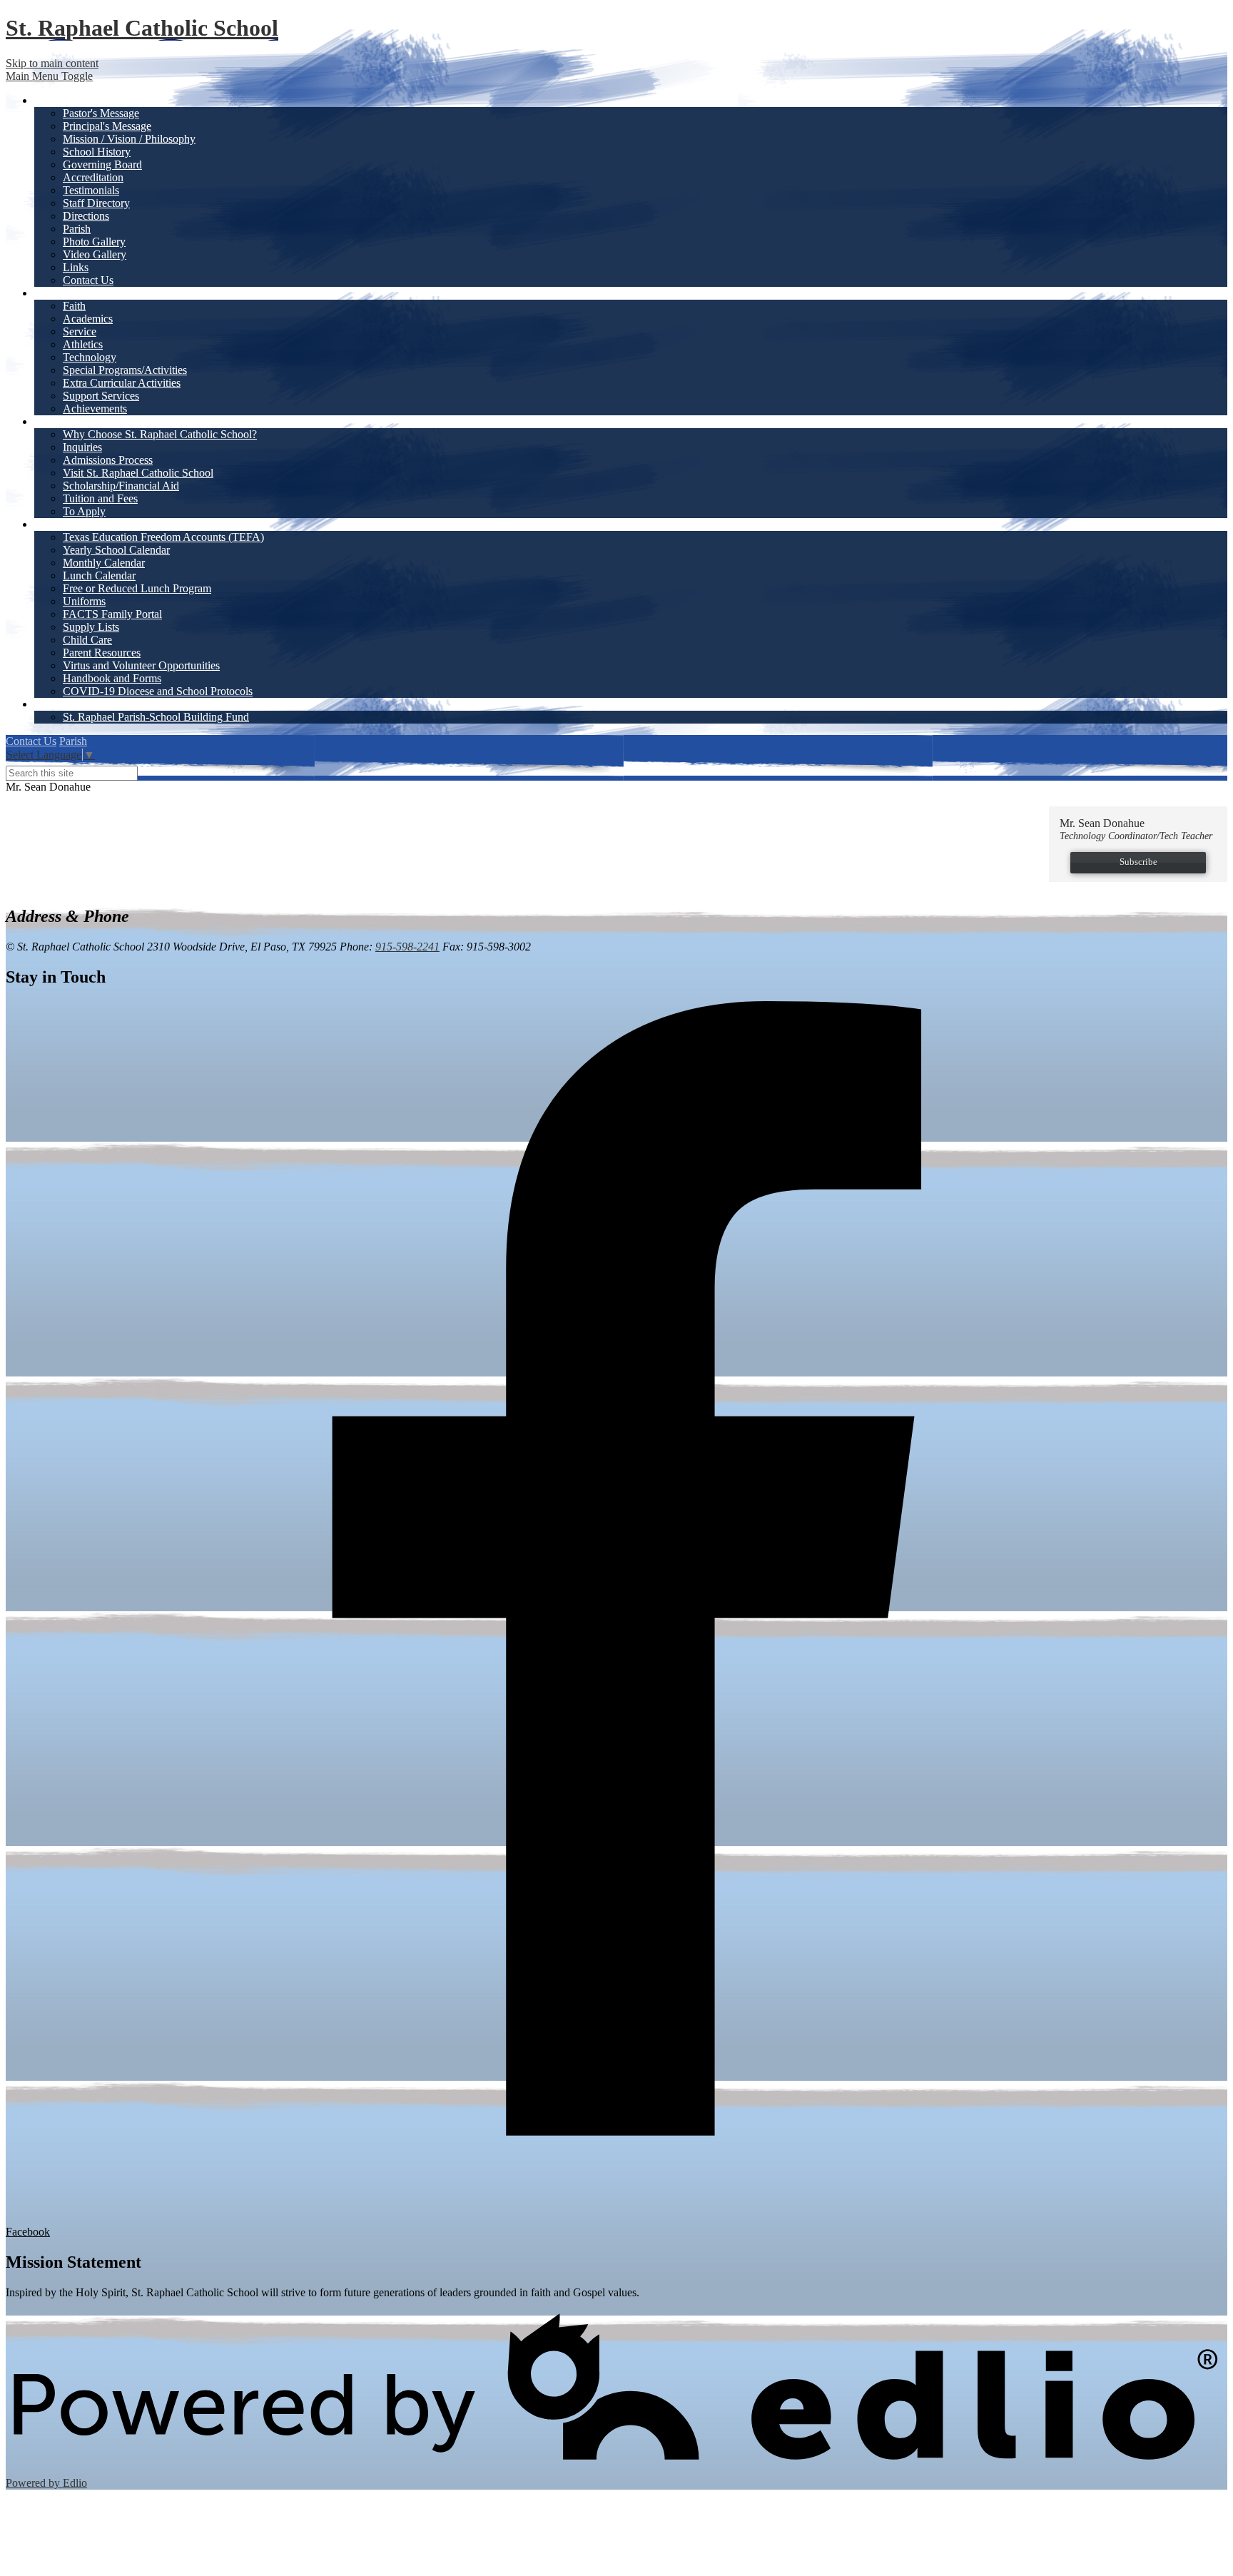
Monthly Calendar (104, 563)
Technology (90, 357)
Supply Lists (91, 627)
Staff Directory (96, 203)
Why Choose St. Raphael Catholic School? (160, 434)
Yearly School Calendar (116, 550)
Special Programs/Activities (125, 370)
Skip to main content (52, 63)
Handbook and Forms (112, 678)
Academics (88, 319)
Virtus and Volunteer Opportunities (141, 665)
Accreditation (93, 177)
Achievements (95, 409)
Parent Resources (102, 653)
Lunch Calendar (99, 575)
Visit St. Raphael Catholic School (138, 473)
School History (97, 152)
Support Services (101, 396)
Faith (74, 306)
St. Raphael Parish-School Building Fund (156, 717)
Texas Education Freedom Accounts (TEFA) (163, 537)
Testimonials (91, 190)
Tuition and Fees (100, 498)
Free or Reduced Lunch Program (137, 588)
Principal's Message (107, 126)
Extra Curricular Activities (122, 383)
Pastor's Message (101, 113)
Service (80, 331)
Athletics (83, 344)
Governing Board (102, 164)
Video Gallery (95, 254)
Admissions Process (108, 460)
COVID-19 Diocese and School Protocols (158, 691)
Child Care (87, 640)
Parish (77, 229)
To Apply (84, 511)
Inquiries (82, 447)
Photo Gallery (94, 242)
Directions (86, 216)
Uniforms (84, 601)
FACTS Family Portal (112, 614)
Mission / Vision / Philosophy (129, 139)
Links (76, 267)
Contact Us (88, 280)
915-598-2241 (407, 947)
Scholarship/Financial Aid (121, 486)
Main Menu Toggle (49, 76)
